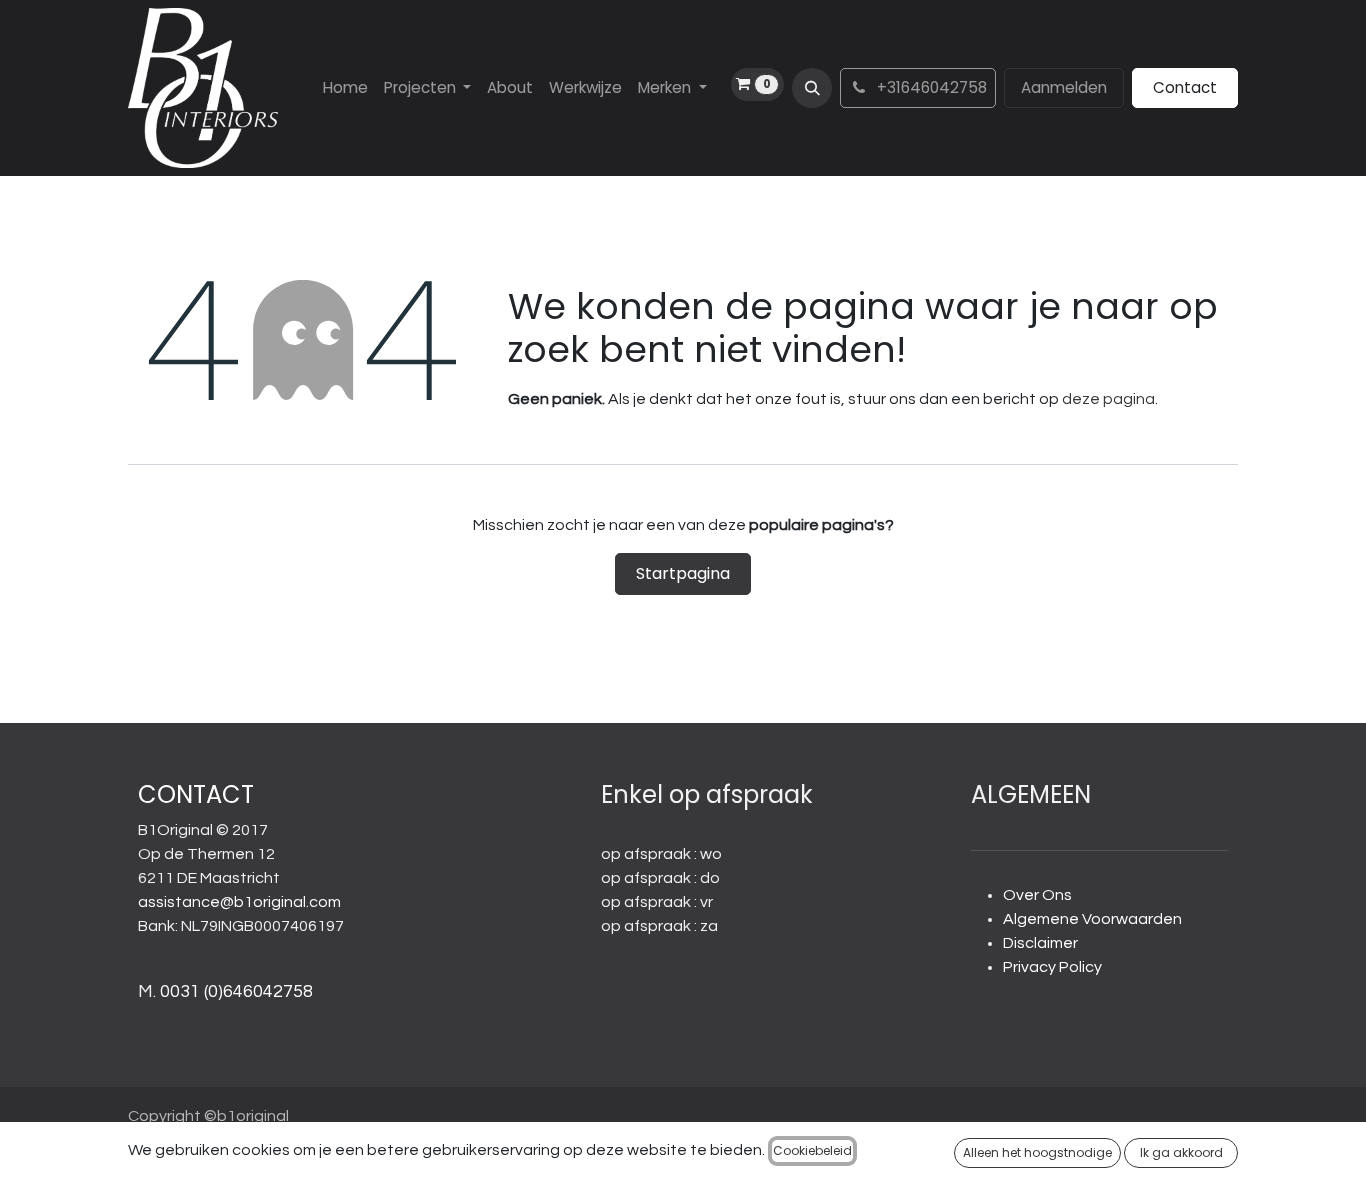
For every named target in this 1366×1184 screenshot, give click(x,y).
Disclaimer (1040, 943)
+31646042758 (930, 87)
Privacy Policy (1052, 967)
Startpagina (683, 573)
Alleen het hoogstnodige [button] (1037, 1152)
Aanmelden (1064, 87)
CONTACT (196, 794)
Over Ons (1037, 895)
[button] (812, 88)
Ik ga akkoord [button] (1181, 1152)
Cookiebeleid (812, 1150)
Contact (1185, 87)
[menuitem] (345, 88)
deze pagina (1108, 399)
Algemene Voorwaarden (1092, 919)
